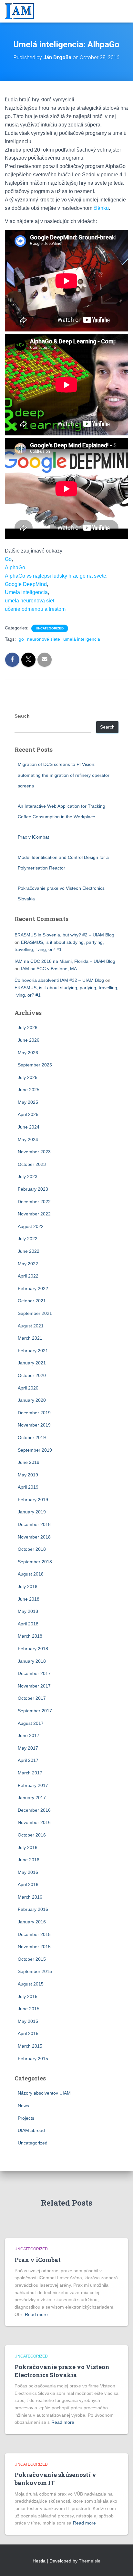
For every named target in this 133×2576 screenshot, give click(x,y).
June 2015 (29, 2009)
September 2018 (35, 1562)
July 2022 (28, 1239)
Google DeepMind (26, 584)
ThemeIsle (90, 2561)
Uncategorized (50, 628)
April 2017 (28, 1760)
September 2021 (35, 1313)
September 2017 (35, 1711)
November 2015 (34, 1947)
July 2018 (28, 1586)
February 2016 (33, 1909)
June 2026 (29, 1040)
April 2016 (28, 1884)
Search (22, 716)
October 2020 (32, 1375)
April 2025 (28, 1114)
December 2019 (34, 1413)
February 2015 (33, 2059)
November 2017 (34, 1686)
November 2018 (34, 1537)
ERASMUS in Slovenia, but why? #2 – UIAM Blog (64, 935)
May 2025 (28, 1102)
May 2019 (28, 1475)
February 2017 (33, 1785)
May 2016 (28, 1872)
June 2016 (29, 1860)
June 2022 (29, 1251)
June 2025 (29, 1090)
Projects (26, 2118)
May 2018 (28, 1611)
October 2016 (32, 1835)
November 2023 (34, 1152)
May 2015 (28, 2021)
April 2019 (28, 1487)
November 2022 (34, 1214)
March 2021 (30, 1338)
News (23, 2106)
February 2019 (33, 1500)
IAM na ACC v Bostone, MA (49, 969)
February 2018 (33, 1649)
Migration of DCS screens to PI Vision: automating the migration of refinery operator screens (64, 775)
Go (8, 559)
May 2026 (28, 1053)
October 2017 (32, 1698)
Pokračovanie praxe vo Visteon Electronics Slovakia (62, 2371)
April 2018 (28, 1624)
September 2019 (35, 1450)
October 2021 (32, 1301)
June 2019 (29, 1462)
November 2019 (34, 1425)
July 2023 (28, 1176)
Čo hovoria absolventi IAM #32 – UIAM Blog (59, 980)
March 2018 (30, 1636)
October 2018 (32, 1549)
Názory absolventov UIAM (44, 2093)
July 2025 (28, 1077)
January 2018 (32, 1661)
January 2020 (32, 1400)
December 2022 (34, 1202)
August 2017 (31, 1723)
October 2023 (32, 1164)
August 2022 (31, 1226)
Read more (36, 2314)
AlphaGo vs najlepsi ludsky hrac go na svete (56, 576)
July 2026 (28, 1028)
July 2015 (28, 1996)
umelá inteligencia (82, 639)
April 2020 (28, 1388)
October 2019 (32, 1437)
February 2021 (33, 1351)
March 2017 (30, 1773)
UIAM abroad (31, 2130)
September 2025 (35, 1065)
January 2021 (32, 1363)
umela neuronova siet (30, 601)
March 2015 (30, 2046)
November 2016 (34, 1822)
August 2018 (31, 1574)
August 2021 (31, 1326)
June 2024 (29, 1127)
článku (101, 208)
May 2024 (28, 1139)
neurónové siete (44, 639)
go (21, 639)
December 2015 (34, 1934)
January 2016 (32, 1922)
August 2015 (31, 1984)
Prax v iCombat (33, 837)
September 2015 (35, 1971)
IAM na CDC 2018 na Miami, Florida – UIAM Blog (65, 961)
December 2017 (34, 1673)
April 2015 (28, 2033)
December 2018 (34, 1524)
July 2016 (28, 1847)
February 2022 (33, 1288)
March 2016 (30, 1897)
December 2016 (34, 1810)
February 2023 (33, 1189)
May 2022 (28, 1264)
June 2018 (29, 1599)
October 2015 (32, 1959)
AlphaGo (15, 567)
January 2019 (32, 1512)
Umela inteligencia (26, 592)
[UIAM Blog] (22, 11)
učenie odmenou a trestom (35, 609)
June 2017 (29, 1735)
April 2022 (28, 1276)
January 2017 (32, 1798)
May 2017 (28, 1748)
